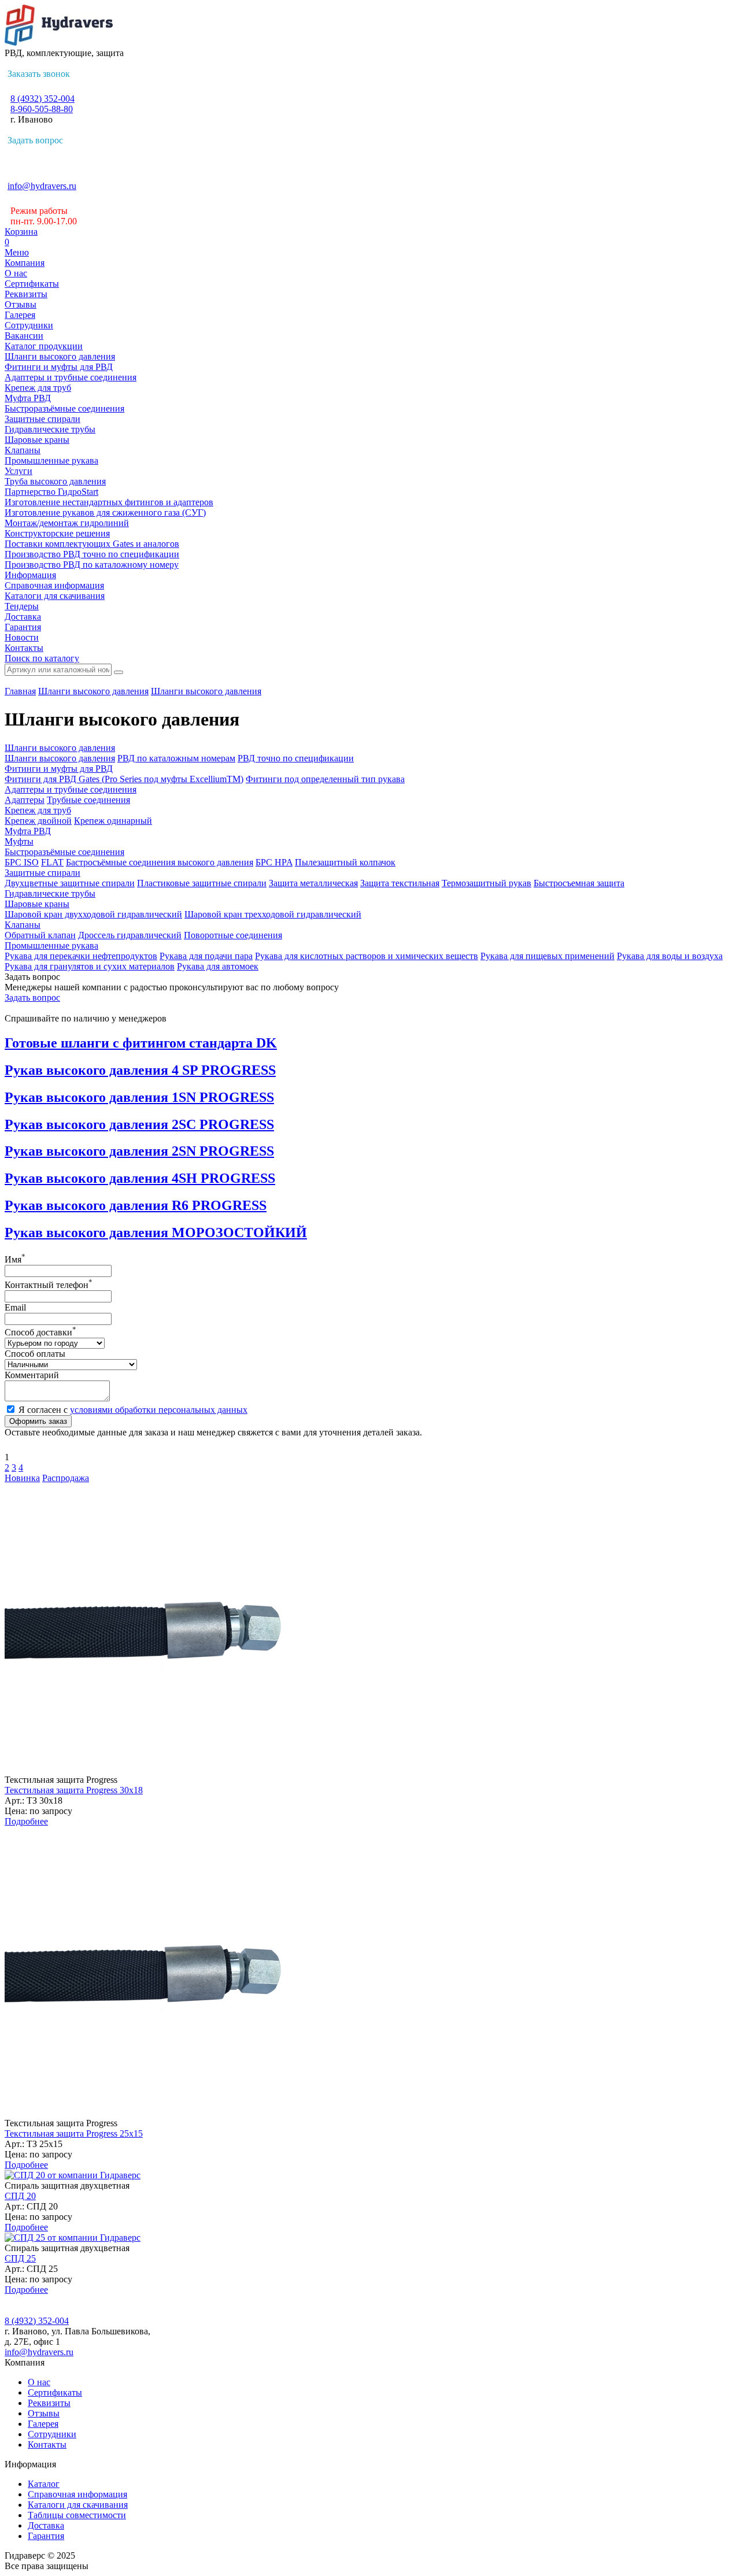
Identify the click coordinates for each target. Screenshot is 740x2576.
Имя (15, 1259)
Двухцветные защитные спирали (70, 883)
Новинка (22, 1478)
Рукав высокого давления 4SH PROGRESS (140, 1178)
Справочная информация (54, 585)
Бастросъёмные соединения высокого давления (160, 862)
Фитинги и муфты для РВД (59, 367)
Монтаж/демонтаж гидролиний (67, 523)
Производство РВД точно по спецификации (92, 554)
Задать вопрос (35, 140)
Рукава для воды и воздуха (670, 956)
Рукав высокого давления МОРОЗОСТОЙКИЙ (156, 1233)
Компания (25, 263)
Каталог (44, 2484)
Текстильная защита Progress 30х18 (74, 1790)
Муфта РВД (28, 398)
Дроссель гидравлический (130, 935)
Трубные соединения (88, 800)
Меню (17, 252)
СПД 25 (20, 2258)
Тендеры (22, 606)
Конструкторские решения (57, 533)
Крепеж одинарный (113, 821)
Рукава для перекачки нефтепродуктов (81, 956)
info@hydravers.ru (42, 186)
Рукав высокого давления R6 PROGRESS (136, 1205)
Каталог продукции (44, 346)
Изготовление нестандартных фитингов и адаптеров (109, 502)
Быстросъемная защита (579, 883)
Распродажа (66, 1478)
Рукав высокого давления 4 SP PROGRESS (140, 1070)
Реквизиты (26, 294)
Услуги (18, 471)
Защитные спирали (42, 419)
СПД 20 (20, 2196)
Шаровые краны (37, 440)
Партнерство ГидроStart (51, 492)
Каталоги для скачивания (55, 596)
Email (15, 1307)
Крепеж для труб (38, 388)
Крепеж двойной (38, 821)
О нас (16, 273)
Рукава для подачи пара (206, 956)
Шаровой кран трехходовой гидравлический (273, 914)
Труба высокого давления (55, 481)
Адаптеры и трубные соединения (71, 377)
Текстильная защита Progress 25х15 (74, 2133)
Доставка (23, 617)
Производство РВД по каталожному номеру (92, 565)
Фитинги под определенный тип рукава (325, 779)
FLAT (52, 862)
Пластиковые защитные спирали (202, 883)
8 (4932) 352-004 (42, 99)
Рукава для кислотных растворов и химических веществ (367, 956)
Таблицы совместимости (77, 2515)
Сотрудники (29, 325)
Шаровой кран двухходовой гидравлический (93, 914)
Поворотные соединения (233, 935)
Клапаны (23, 450)
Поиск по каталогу (42, 658)
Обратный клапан (40, 935)
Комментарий (32, 1375)
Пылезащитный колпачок (345, 862)
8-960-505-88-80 (42, 109)
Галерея (20, 315)
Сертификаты (32, 284)
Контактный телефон (49, 1285)
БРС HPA (274, 862)
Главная (20, 691)
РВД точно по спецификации (296, 758)
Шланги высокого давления (60, 356)
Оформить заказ (38, 1421)
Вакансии (24, 336)
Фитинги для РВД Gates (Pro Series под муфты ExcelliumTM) (124, 779)
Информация (30, 575)
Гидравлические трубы (50, 429)
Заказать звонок (39, 74)
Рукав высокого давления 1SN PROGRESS (139, 1097)
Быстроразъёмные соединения (64, 408)
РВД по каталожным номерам (176, 758)
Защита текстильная (400, 883)
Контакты (24, 648)
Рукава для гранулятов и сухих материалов (90, 966)
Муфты (19, 841)
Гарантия (23, 627)
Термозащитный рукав (486, 883)
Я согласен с (133, 1410)
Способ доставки (40, 1332)
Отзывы (21, 304)
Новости (22, 637)
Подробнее (26, 1821)
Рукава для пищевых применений (547, 956)
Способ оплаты (35, 1354)
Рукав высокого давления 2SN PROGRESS (139, 1151)
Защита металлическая (313, 883)
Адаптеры (25, 800)
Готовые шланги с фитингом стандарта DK (141, 1043)
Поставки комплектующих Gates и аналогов (92, 544)
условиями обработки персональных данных (159, 1410)
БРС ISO (22, 862)
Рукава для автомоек (218, 966)
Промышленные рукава (51, 460)
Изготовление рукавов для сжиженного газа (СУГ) (105, 512)
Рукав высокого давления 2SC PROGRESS (139, 1124)
